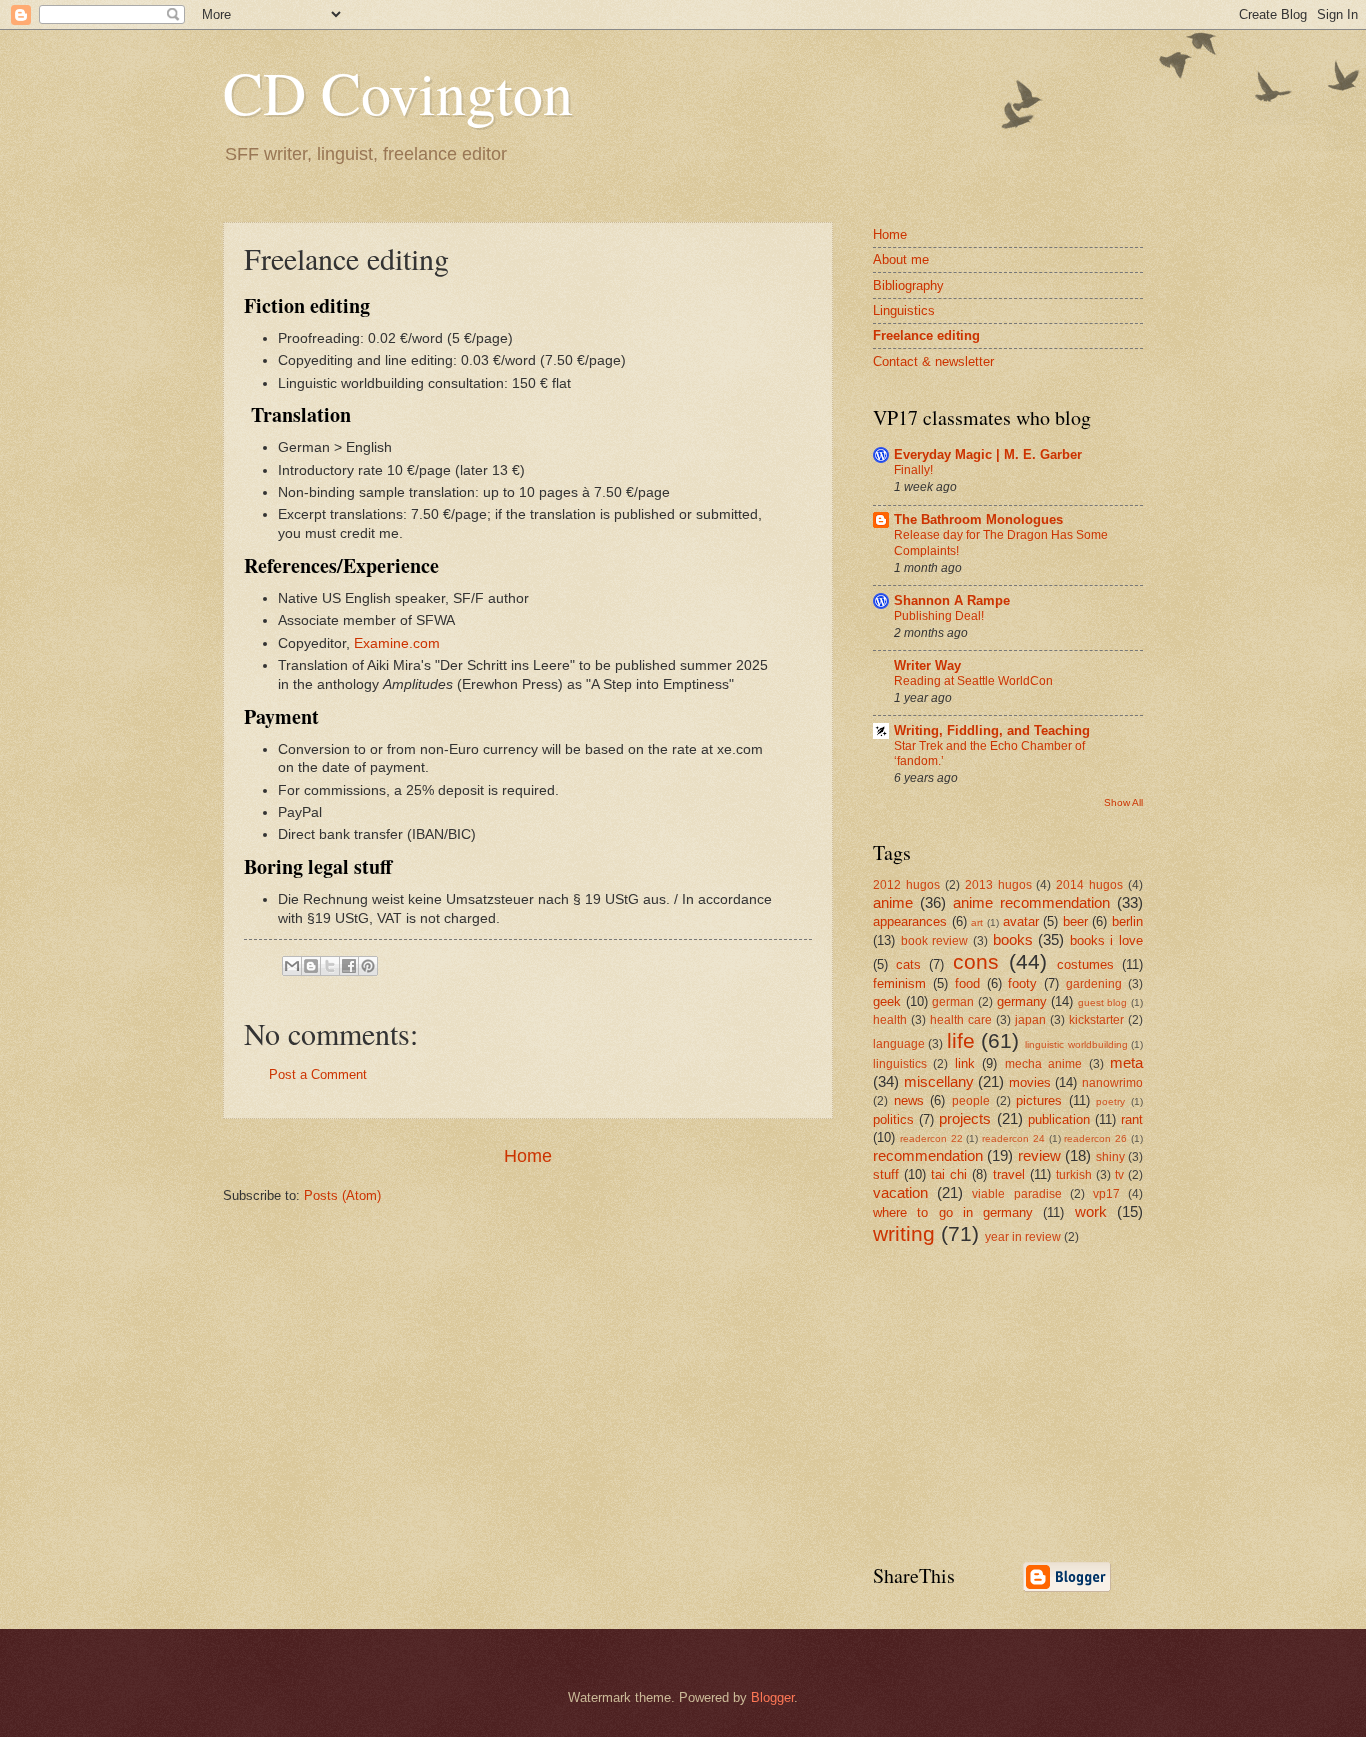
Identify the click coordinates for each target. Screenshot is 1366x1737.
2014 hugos (1089, 885)
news (909, 1100)
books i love (1106, 940)
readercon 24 (1013, 1138)
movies (1030, 1082)
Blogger (772, 1697)
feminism (899, 983)
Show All (1123, 802)
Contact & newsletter (933, 361)
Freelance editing (926, 335)
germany (1022, 1001)
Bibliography (908, 285)
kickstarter (1096, 1020)
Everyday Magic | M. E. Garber (988, 454)
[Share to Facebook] (349, 966)
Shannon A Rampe (952, 600)
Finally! (913, 470)
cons (976, 961)
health (890, 1020)
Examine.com (397, 643)
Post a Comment (318, 1074)
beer (1075, 921)
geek (887, 1001)
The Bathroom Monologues (978, 519)
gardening (1094, 984)
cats (908, 964)
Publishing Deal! (939, 616)
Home (528, 1156)
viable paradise (1016, 1194)
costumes (1085, 964)
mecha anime (1043, 1064)
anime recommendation (1031, 902)
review (1039, 1155)
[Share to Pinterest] (368, 966)
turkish (1074, 1175)
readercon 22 (931, 1138)
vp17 (1106, 1194)
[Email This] (292, 966)
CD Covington (398, 92)
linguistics (900, 1064)
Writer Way (927, 665)
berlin (1127, 921)
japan (1030, 1020)
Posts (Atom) (342, 1195)
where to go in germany (953, 1212)
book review (935, 941)
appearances (910, 921)
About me (901, 259)
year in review (1023, 1237)
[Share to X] (330, 966)
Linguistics (904, 310)
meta (1126, 1062)
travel (1009, 1174)
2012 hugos (906, 885)
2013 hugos (998, 885)
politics (893, 1119)
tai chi (949, 1174)
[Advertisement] (1023, 1402)
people (971, 1101)
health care (961, 1020)
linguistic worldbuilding (1076, 1044)
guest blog (1103, 1002)
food (967, 983)
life (961, 1040)
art (977, 922)
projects (965, 1118)
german (953, 1002)
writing (904, 1233)
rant (1132, 1119)
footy (1022, 983)
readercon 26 (1095, 1138)
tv (1119, 1175)
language (899, 1044)
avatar (1021, 921)
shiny (1110, 1157)
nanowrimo (1112, 1083)
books (1013, 939)
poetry (1110, 1101)
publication (1059, 1119)
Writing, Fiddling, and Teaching (992, 730)
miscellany (939, 1081)
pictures (1039, 1100)
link (965, 1063)
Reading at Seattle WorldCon (973, 681)
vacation (900, 1192)
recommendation (928, 1155)
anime (893, 902)
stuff (886, 1174)
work (1091, 1211)
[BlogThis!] (311, 966)
